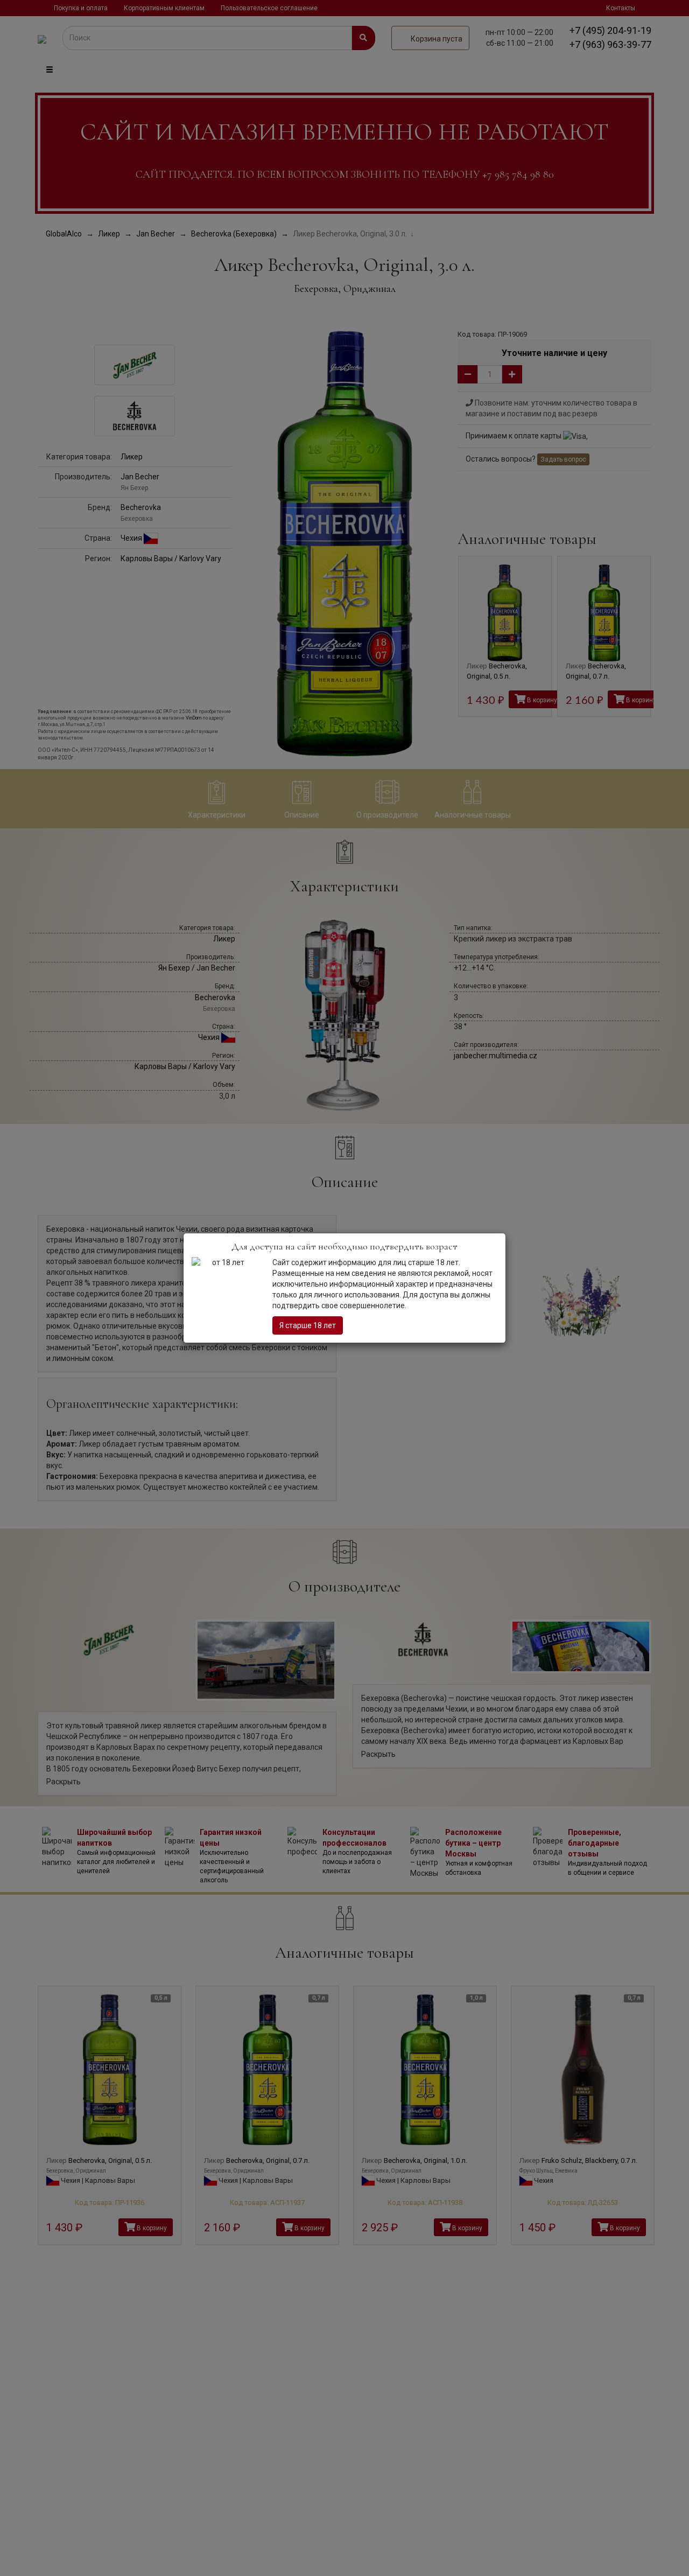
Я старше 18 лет (308, 1325)
